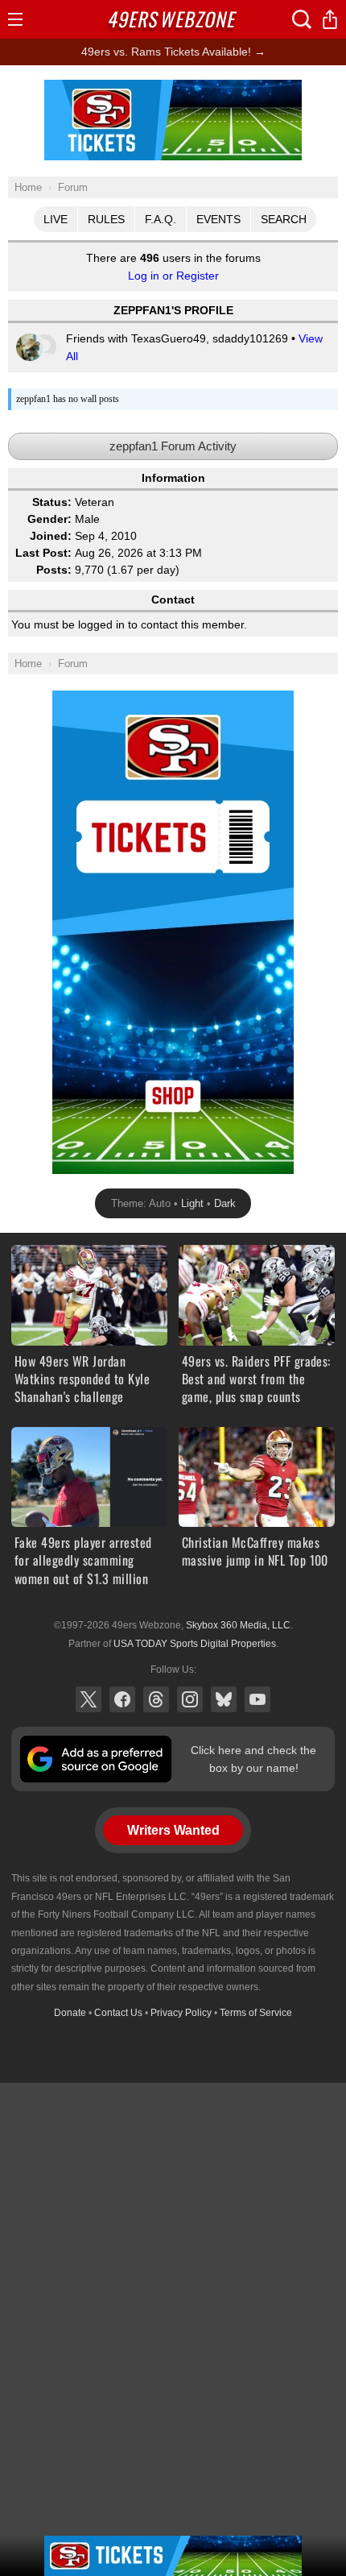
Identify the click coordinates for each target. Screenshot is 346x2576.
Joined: (51, 536)
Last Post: (43, 553)
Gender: (49, 519)
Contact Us (118, 2013)
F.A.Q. (161, 219)
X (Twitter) (89, 1699)
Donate (70, 2013)
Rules (106, 219)
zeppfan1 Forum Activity (173, 446)
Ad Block (173, 89)
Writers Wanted (173, 1830)
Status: (52, 502)
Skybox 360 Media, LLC (238, 1625)
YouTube (257, 1699)
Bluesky (224, 1699)
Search (284, 219)
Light (192, 1203)
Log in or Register (173, 276)
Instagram (190, 1699)
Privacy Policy (181, 2013)
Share (330, 19)
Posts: (54, 570)
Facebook (122, 1699)
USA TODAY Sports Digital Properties (195, 1644)
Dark (225, 1203)
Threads (156, 1699)
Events (218, 219)
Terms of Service (256, 2013)
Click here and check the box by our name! (253, 1759)
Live (56, 219)
